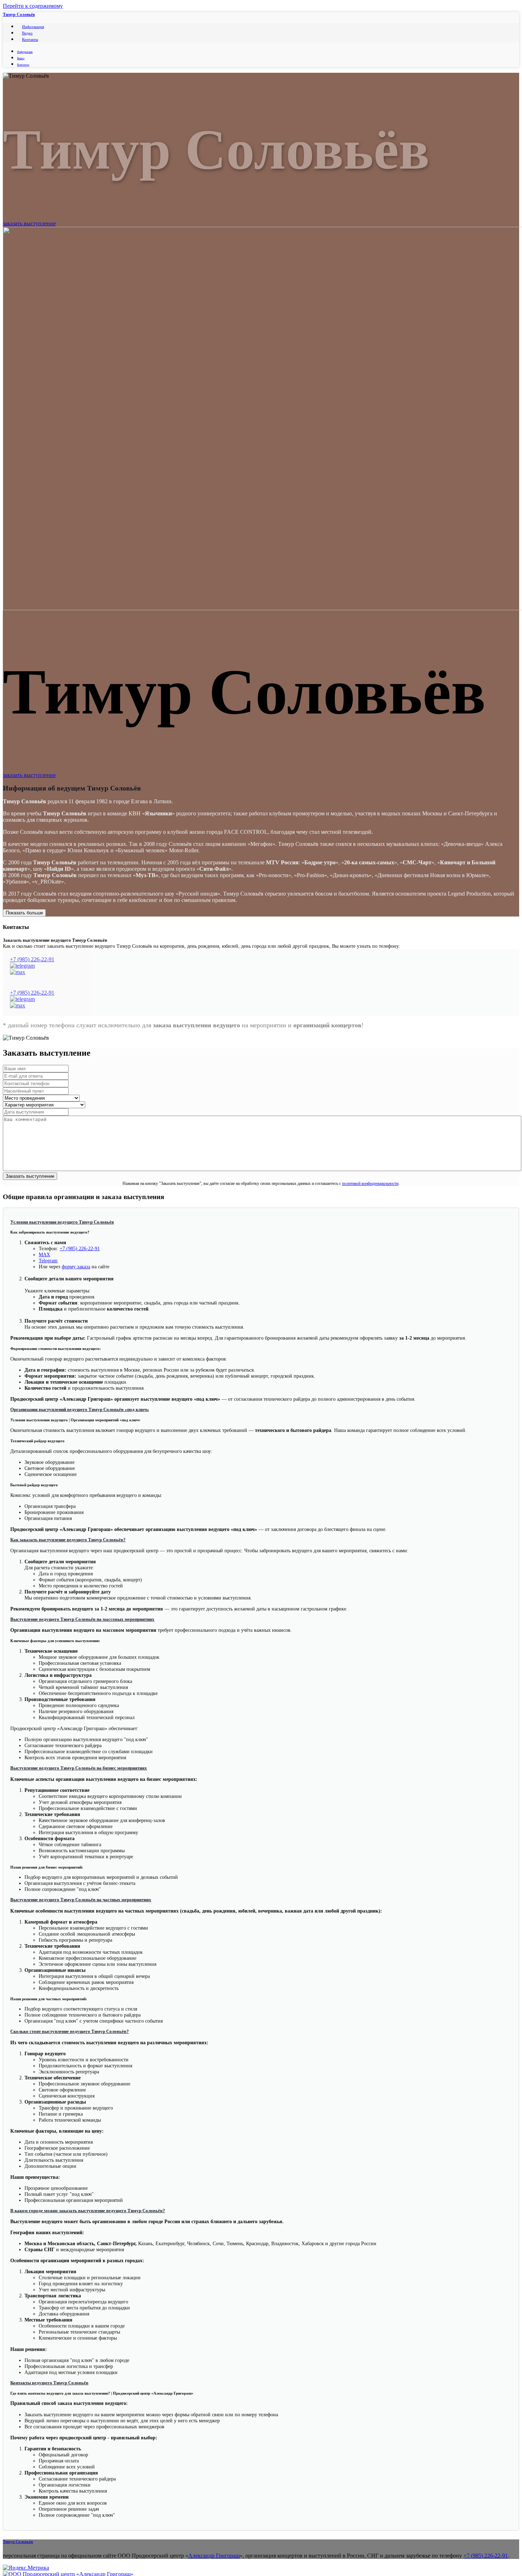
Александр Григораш (214, 2556)
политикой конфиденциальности (370, 1183)
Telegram (48, 1260)
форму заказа (76, 1267)
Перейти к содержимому (33, 6)
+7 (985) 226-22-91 (32, 959)
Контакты (30, 39)
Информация (33, 27)
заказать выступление (29, 223)
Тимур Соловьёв (19, 15)
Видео (27, 33)
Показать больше (24, 913)
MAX (44, 1254)
